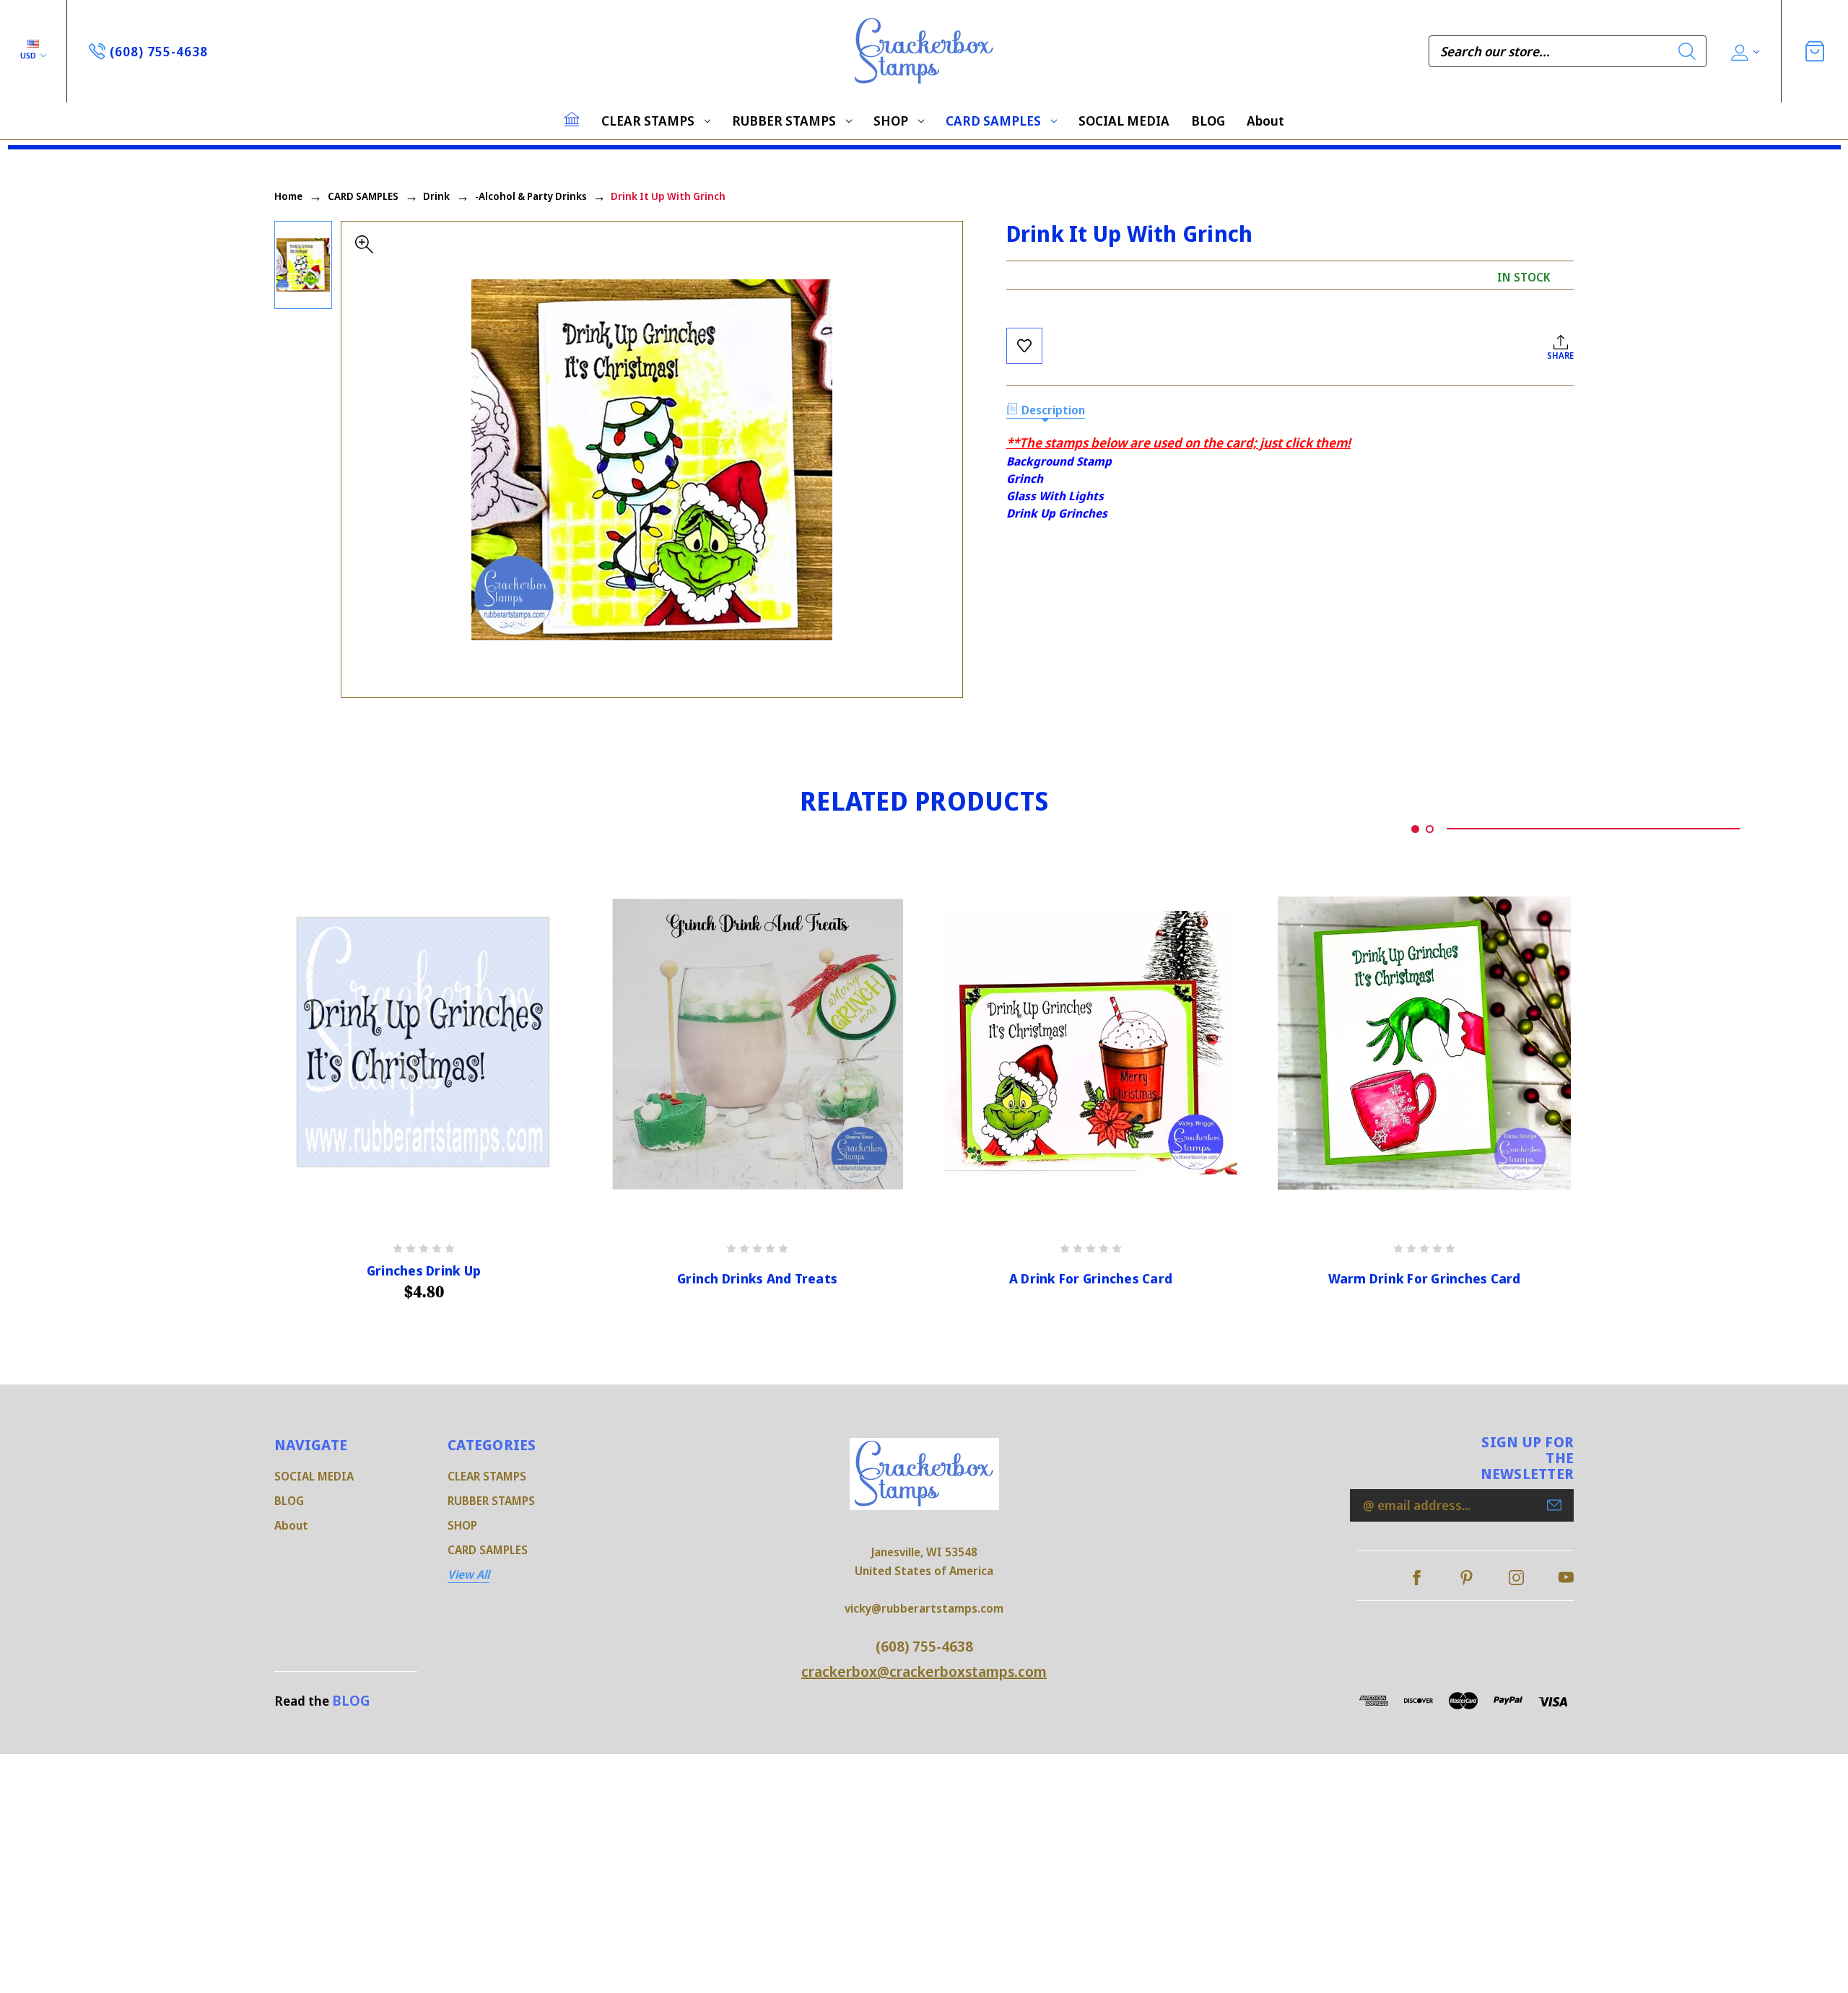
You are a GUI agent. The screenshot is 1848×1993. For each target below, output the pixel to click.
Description (1053, 410)
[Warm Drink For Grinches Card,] (1424, 1043)
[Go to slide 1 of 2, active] (1415, 829)
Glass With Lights (1055, 496)
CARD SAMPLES (993, 121)
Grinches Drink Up (424, 1271)
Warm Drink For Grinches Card (1425, 1279)
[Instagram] (1516, 1578)
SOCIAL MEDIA (1124, 121)
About (1265, 121)
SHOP (891, 121)
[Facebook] (1417, 1578)
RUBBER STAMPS (784, 121)
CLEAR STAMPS (648, 121)
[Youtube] (1566, 1578)
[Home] (572, 119)
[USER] (1744, 52)
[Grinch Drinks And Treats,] (757, 1043)
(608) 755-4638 (924, 1646)
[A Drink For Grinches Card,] (1091, 1043)
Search (1687, 51)
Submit (1554, 1505)
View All (468, 1574)
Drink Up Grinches (1057, 513)
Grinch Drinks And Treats (757, 1279)
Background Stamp (1059, 461)
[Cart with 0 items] (1815, 51)
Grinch (1025, 479)
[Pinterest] (1466, 1578)
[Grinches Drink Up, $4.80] (424, 1043)
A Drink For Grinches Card (1091, 1279)
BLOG (1208, 121)
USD (29, 55)
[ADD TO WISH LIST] (1024, 346)
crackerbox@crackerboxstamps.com (924, 1671)
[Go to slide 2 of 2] (1430, 829)
